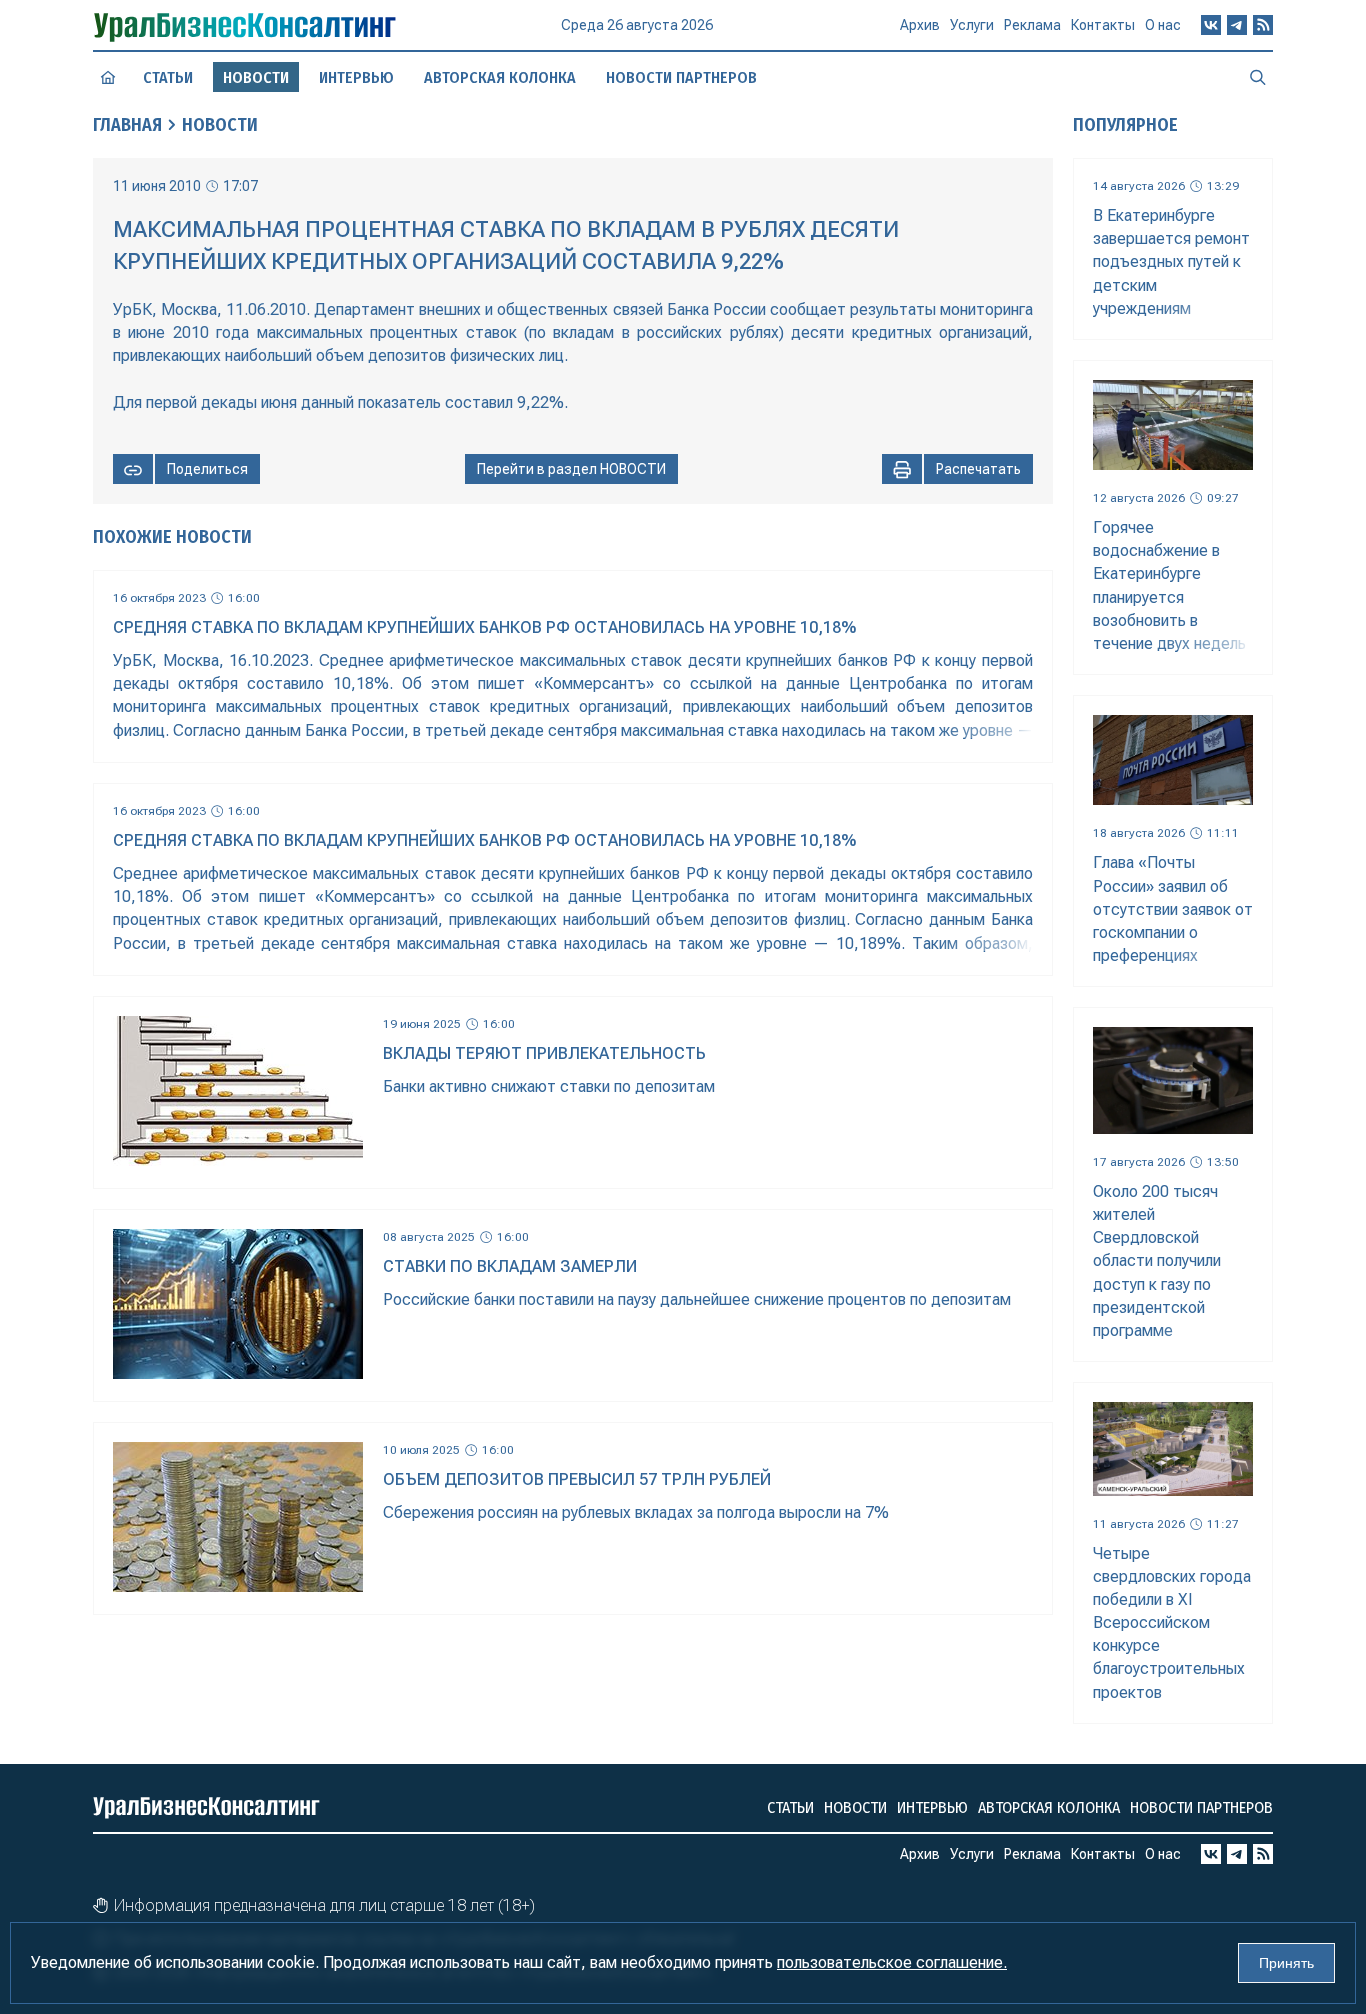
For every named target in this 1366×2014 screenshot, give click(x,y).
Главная (127, 125)
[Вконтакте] (1211, 25)
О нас (1163, 25)
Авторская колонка (500, 77)
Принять (1286, 1963)
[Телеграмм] (1237, 25)
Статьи (168, 77)
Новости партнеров (681, 77)
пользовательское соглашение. (892, 1962)
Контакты (1103, 25)
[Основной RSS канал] (1263, 25)
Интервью (356, 77)
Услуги (972, 25)
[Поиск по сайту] (1258, 77)
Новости (220, 125)
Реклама (1032, 25)
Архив (920, 25)
